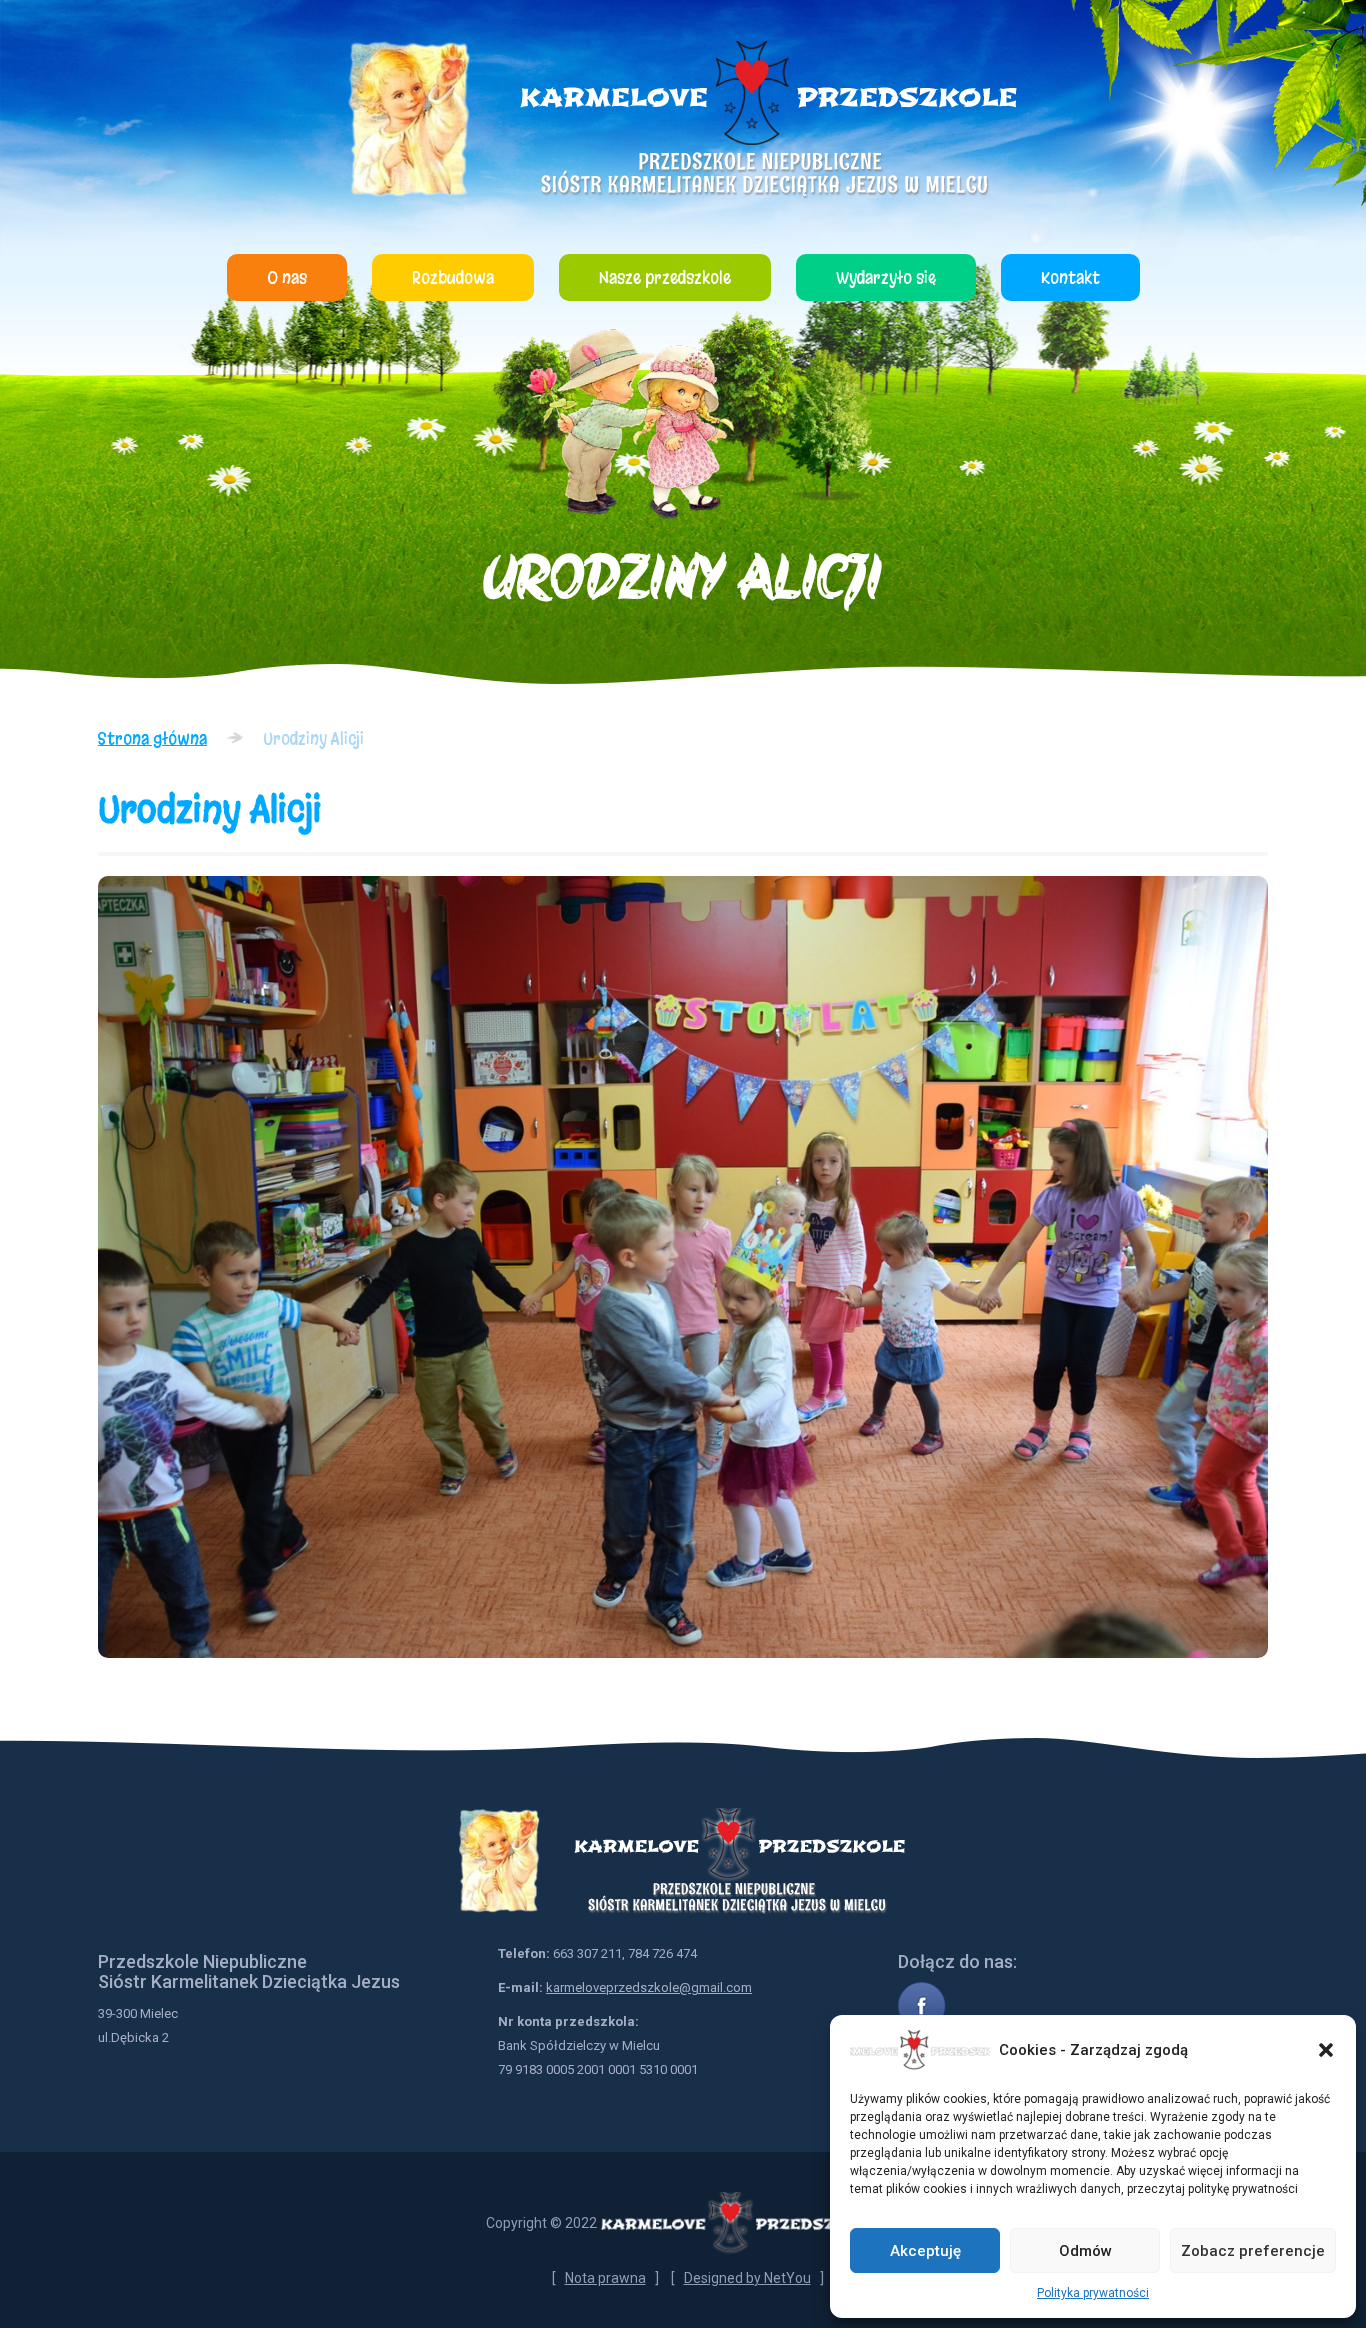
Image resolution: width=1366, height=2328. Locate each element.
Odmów (1085, 2251)
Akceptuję (925, 2251)
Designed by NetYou (747, 2278)
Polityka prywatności (1093, 2293)
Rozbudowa (453, 277)
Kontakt (1070, 277)
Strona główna (152, 738)
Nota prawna (605, 2278)
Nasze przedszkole (665, 277)
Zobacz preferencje (1253, 2251)
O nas (287, 277)
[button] (1326, 2050)
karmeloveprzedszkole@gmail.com (649, 1987)
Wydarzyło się (886, 277)
